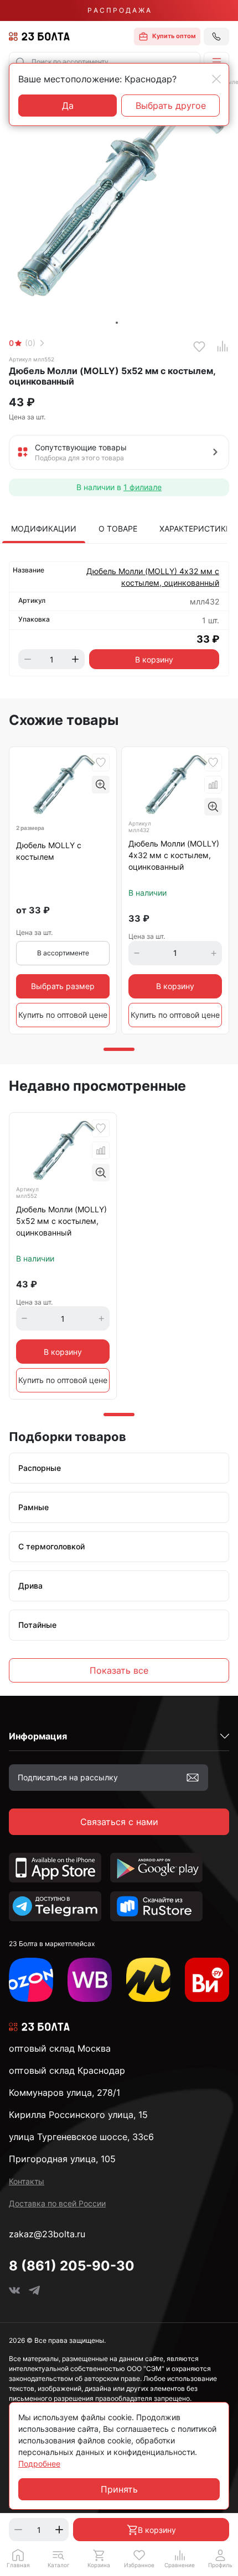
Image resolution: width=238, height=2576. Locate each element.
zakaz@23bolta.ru (47, 2234)
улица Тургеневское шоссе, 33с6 (81, 2137)
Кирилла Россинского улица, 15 (78, 2115)
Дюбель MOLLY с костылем (49, 851)
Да (68, 106)
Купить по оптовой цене (63, 1015)
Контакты (27, 2181)
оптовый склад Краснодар (67, 2070)
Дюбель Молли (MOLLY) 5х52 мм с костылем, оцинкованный (61, 1221)
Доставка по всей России (57, 2203)
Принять (119, 2489)
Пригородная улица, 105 (62, 2159)
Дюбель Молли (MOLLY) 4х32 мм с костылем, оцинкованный (153, 577)
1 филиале (143, 487)
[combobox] (105, 62)
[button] (216, 62)
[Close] (216, 79)
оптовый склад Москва (60, 2048)
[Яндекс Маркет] (148, 1980)
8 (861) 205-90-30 (72, 2266)
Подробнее (39, 2464)
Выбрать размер (63, 986)
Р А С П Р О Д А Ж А (119, 10)
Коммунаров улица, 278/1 (64, 2093)
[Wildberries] (90, 1980)
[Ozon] (31, 1980)
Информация (38, 1736)
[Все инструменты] (207, 1980)
